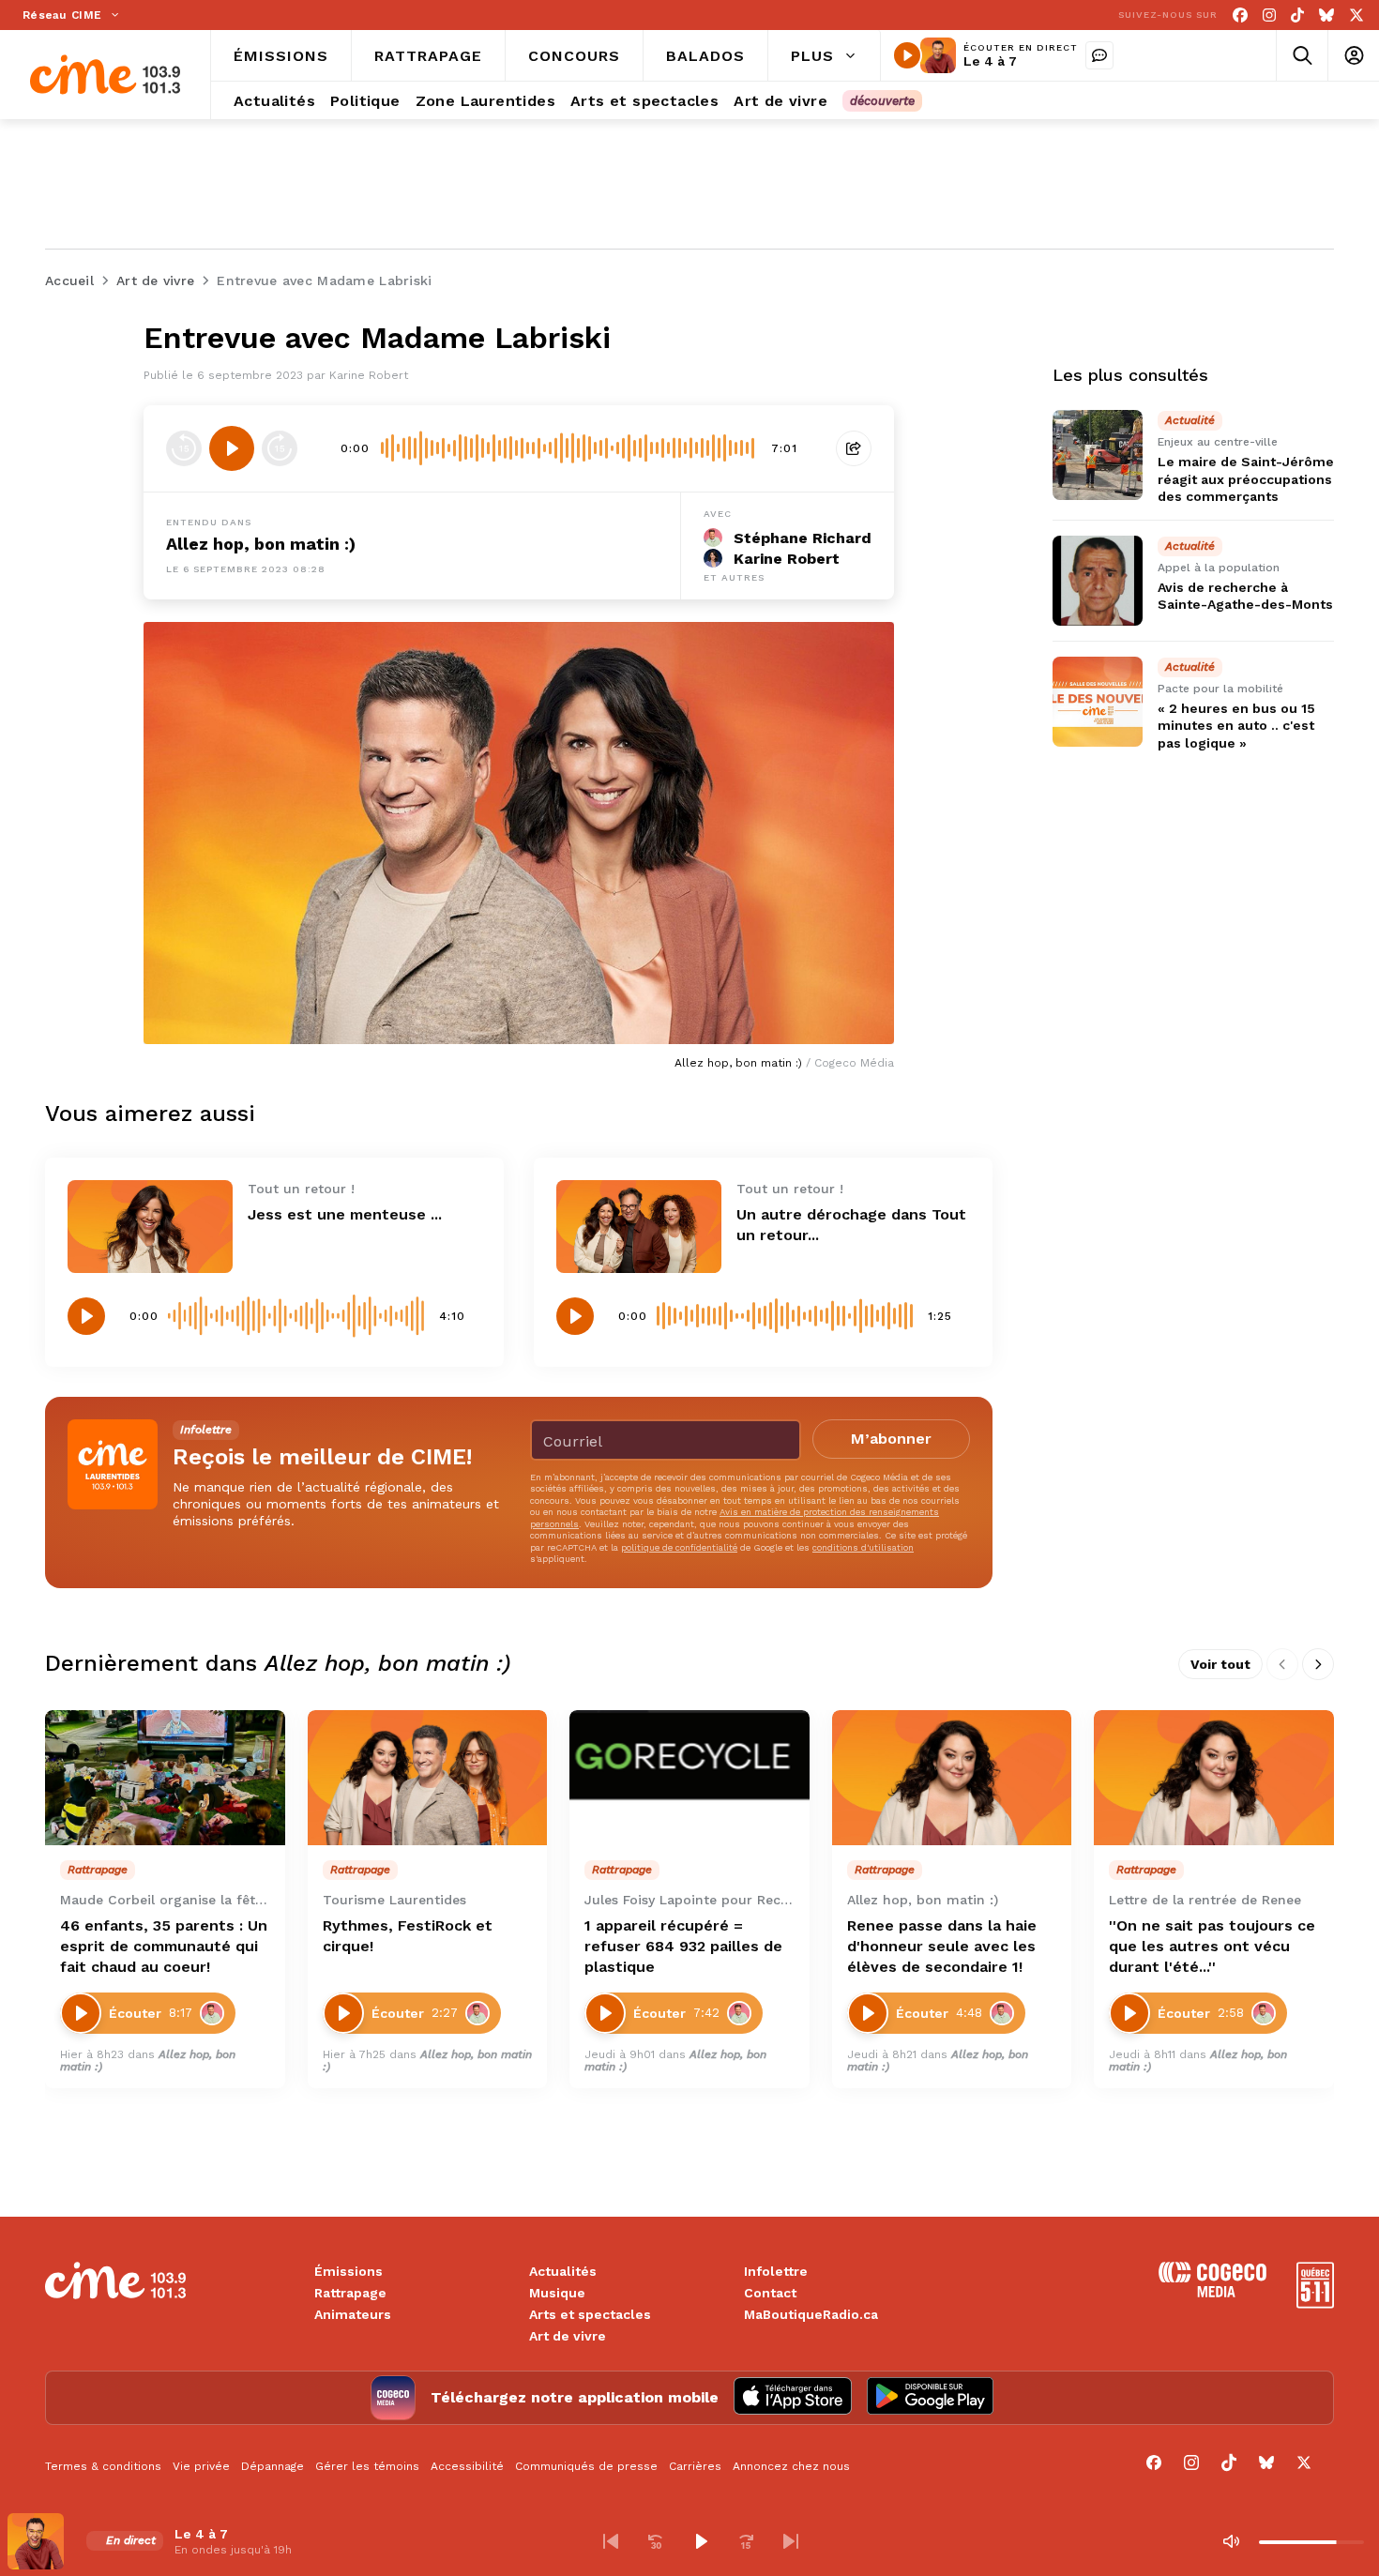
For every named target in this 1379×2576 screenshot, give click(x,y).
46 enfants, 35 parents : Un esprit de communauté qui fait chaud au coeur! (164, 1946)
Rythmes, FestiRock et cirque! (408, 1936)
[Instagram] (1269, 15)
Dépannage (273, 2466)
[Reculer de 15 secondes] (184, 448)
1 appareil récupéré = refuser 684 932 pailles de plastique (683, 1946)
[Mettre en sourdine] (1231, 2541)
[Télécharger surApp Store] (793, 2398)
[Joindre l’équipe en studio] (1099, 55)
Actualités (563, 2271)
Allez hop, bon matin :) (261, 544)
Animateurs (353, 2314)
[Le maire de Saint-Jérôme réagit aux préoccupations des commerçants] (1098, 455)
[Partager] (854, 448)
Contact (770, 2293)
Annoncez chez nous (791, 2466)
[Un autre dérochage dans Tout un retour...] (639, 1227)
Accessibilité (467, 2466)
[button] (611, 2541)
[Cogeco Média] (1212, 2292)
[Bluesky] (1326, 15)
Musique (557, 2293)
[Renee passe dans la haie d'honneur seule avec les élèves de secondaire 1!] (952, 1778)
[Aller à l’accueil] (105, 75)
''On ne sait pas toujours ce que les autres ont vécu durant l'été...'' (1212, 1946)
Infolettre (776, 2271)
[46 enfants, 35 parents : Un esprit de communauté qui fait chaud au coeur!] (165, 1778)
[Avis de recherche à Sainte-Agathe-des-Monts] (1098, 581)
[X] (1356, 15)
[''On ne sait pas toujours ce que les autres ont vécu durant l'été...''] (1214, 1778)
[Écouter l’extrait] (232, 448)
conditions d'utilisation (863, 1547)
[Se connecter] (1353, 56)
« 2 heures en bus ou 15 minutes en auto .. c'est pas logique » (1236, 725)
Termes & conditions (103, 2466)
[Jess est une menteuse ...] (150, 1227)
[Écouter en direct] (907, 55)
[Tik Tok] (1297, 15)
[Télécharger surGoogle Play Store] (930, 2398)
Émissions (349, 2271)
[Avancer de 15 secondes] (280, 448)
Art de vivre (568, 2336)
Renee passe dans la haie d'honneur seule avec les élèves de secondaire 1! (942, 1946)
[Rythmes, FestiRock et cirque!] (428, 1778)
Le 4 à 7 (990, 61)
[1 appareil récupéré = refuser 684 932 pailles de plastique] (689, 1778)
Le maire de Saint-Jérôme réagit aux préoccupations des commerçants (1246, 478)
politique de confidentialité (679, 1547)
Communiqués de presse (586, 2466)
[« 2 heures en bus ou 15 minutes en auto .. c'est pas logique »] (1098, 702)
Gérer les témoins (367, 2466)
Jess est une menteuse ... (345, 1214)
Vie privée (201, 2466)
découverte (882, 101)
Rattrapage (350, 2293)
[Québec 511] (1315, 2303)
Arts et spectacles (590, 2314)
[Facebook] (1240, 15)
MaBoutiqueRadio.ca (811, 2314)
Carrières (695, 2466)
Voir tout (1220, 1664)
